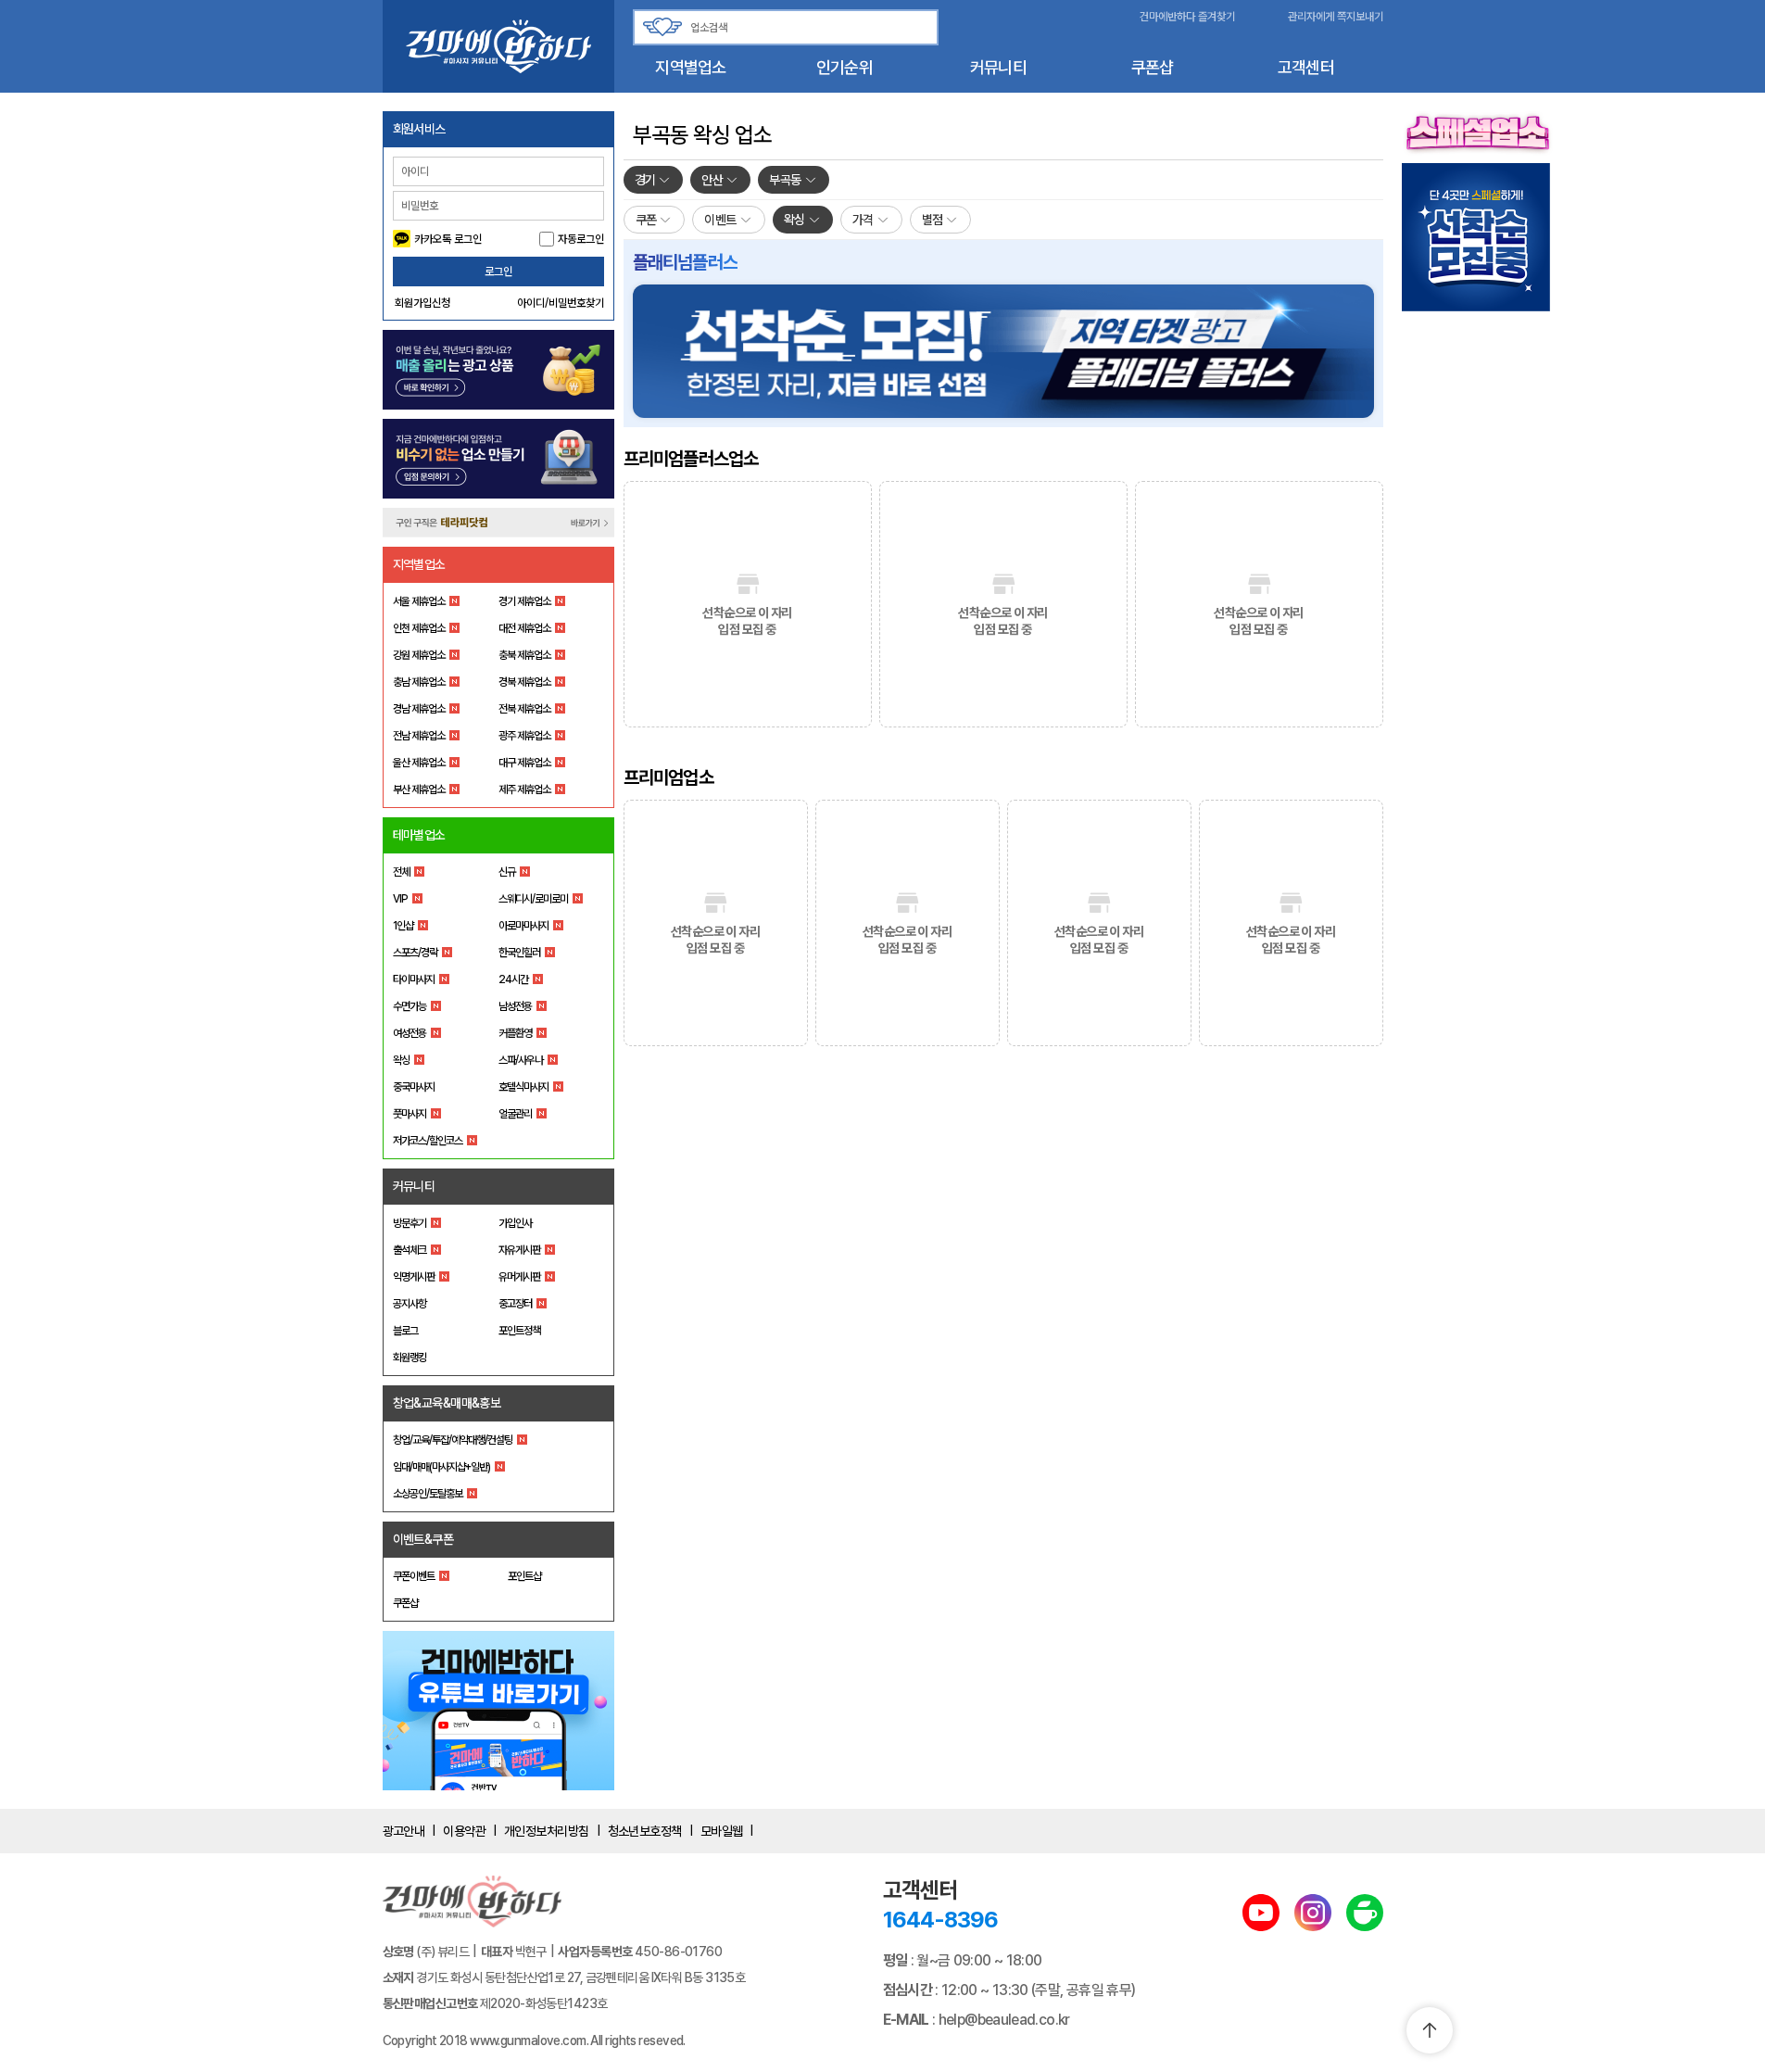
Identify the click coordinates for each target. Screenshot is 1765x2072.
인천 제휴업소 (419, 628)
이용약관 (464, 1831)
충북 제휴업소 (524, 655)
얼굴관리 (515, 1114)
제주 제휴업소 (524, 790)
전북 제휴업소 (524, 709)
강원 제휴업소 (419, 655)
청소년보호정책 (645, 1831)
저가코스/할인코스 (428, 1141)
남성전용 (515, 1006)
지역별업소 (690, 67)
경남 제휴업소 (419, 709)
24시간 (513, 979)
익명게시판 (414, 1277)
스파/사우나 (521, 1060)
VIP (400, 899)
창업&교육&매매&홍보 (447, 1403)
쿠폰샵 (1153, 67)
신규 (507, 872)
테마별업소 (419, 835)
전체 (401, 872)
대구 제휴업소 (524, 763)
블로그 (405, 1331)
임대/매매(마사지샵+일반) (441, 1467)
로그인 (498, 272)
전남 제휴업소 (419, 736)
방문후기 (410, 1223)
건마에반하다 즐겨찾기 (1187, 17)
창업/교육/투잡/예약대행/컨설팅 (453, 1440)
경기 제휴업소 (524, 601)
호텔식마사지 (523, 1087)
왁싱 (401, 1060)
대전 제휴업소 (524, 628)
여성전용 (410, 1033)
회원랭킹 (410, 1358)
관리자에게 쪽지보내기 (1336, 17)
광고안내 (404, 1831)
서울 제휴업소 (419, 601)
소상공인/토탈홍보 (428, 1494)
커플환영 (515, 1033)
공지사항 (410, 1304)
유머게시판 (519, 1277)
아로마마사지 (523, 926)
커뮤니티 (998, 67)
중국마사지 (414, 1087)
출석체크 (410, 1250)
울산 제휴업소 (419, 763)
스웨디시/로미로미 (533, 899)
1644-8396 (940, 1920)
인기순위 (845, 67)
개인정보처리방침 (547, 1831)
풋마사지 (410, 1114)
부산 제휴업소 (419, 790)
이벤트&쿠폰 (423, 1539)
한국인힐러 (519, 953)
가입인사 (515, 1223)
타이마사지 (414, 979)
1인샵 (403, 926)
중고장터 (515, 1304)
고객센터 (1306, 67)
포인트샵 (524, 1576)
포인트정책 (519, 1331)
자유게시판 (519, 1250)
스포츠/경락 (415, 953)
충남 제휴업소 (419, 682)
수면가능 (410, 1006)
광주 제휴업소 (524, 736)
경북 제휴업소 (524, 682)
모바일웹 (722, 1831)
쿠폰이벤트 (414, 1576)
